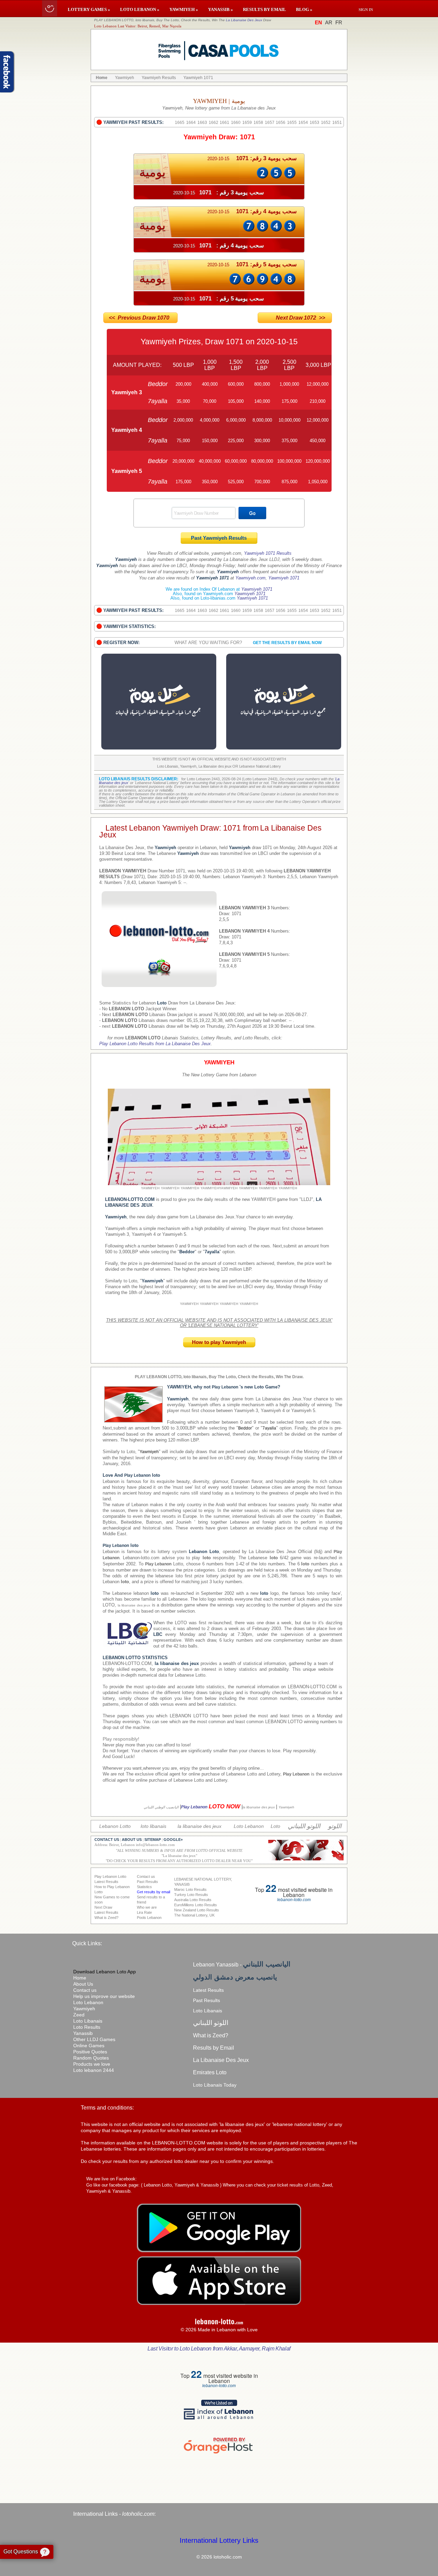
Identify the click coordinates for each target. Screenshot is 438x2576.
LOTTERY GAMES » (89, 9)
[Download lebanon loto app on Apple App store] (219, 2303)
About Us (83, 1984)
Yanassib (83, 2033)
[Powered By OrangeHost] (219, 2453)
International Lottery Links (219, 2540)
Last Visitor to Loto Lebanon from (219, 2349)
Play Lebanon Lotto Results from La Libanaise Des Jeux (155, 1044)
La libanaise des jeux (179, 1856)
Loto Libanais (88, 2021)
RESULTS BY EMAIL (265, 9)
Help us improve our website (104, 1996)
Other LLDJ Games (94, 2039)
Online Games (89, 2046)
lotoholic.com (138, 2514)
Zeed (79, 2015)
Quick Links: (87, 1943)
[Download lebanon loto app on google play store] (219, 2251)
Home (80, 1978)
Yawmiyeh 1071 (284, 578)
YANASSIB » (221, 9)
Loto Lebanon (88, 2002)
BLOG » (304, 9)
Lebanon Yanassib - (242, 1965)
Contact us (85, 1990)
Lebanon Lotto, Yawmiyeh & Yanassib (181, 2185)
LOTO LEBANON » (140, 9)
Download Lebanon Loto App (105, 1972)
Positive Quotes (90, 2052)
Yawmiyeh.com (250, 578)
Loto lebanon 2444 (94, 2070)
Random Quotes (91, 2058)
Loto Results (87, 2027)
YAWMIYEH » (184, 9)
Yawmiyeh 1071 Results (268, 553)
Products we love (92, 2064)
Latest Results (208, 1990)
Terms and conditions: (107, 2108)
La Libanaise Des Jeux (244, 20)
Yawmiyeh (84, 2009)
